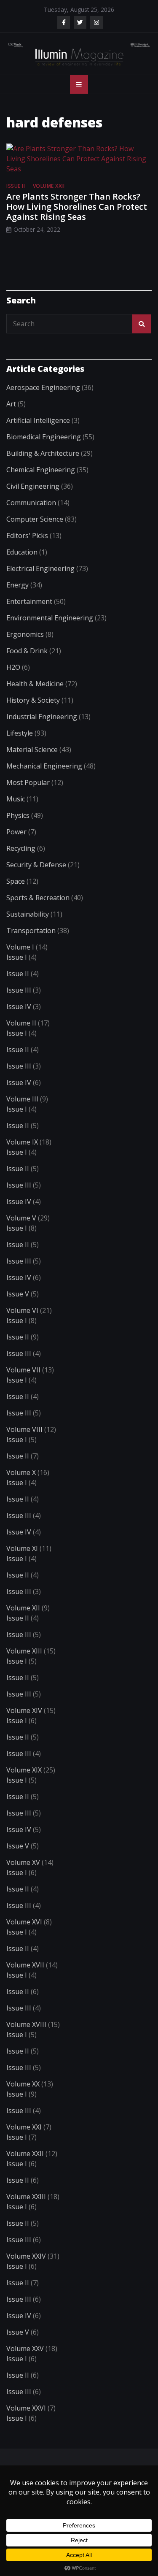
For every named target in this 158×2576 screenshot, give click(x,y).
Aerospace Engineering (43, 387)
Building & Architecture (43, 453)
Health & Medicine (35, 684)
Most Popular (28, 782)
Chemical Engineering (41, 470)
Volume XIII (24, 1651)
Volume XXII (49, 186)
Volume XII (23, 1608)
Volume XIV (24, 1710)
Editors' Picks (27, 536)
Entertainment (29, 601)
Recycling (21, 848)
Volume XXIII (26, 2197)
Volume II (21, 1023)
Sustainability (28, 914)
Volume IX (22, 1142)
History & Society (33, 700)
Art (11, 404)
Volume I (20, 947)
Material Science (32, 750)
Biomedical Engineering (44, 437)
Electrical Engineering (40, 568)
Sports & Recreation (38, 898)
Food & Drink (27, 651)
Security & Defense (36, 865)
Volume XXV (25, 2349)
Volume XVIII (26, 2024)
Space (16, 881)
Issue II (16, 186)
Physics (18, 815)
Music (16, 799)
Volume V (21, 1218)
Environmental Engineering (50, 618)
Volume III (22, 1099)
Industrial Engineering (42, 717)
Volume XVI (24, 1922)
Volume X (21, 1472)
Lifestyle (20, 733)
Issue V (18, 1294)
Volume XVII (25, 1965)
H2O (13, 667)
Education (22, 552)
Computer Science (35, 519)
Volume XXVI (26, 2408)
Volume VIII (24, 1429)
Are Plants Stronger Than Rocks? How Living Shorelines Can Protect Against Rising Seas (77, 207)
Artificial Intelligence (38, 420)
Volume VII (23, 1370)
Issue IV (19, 1007)
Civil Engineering (33, 486)
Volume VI (22, 1310)
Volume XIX (24, 1770)
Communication (31, 503)
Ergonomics (25, 634)
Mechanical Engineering (44, 766)
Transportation (31, 931)
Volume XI (22, 1548)
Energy (17, 585)
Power (16, 832)
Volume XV (23, 1862)
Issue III (19, 990)
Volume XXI (24, 2127)
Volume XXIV (26, 2256)
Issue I (17, 957)
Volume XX (23, 2084)
